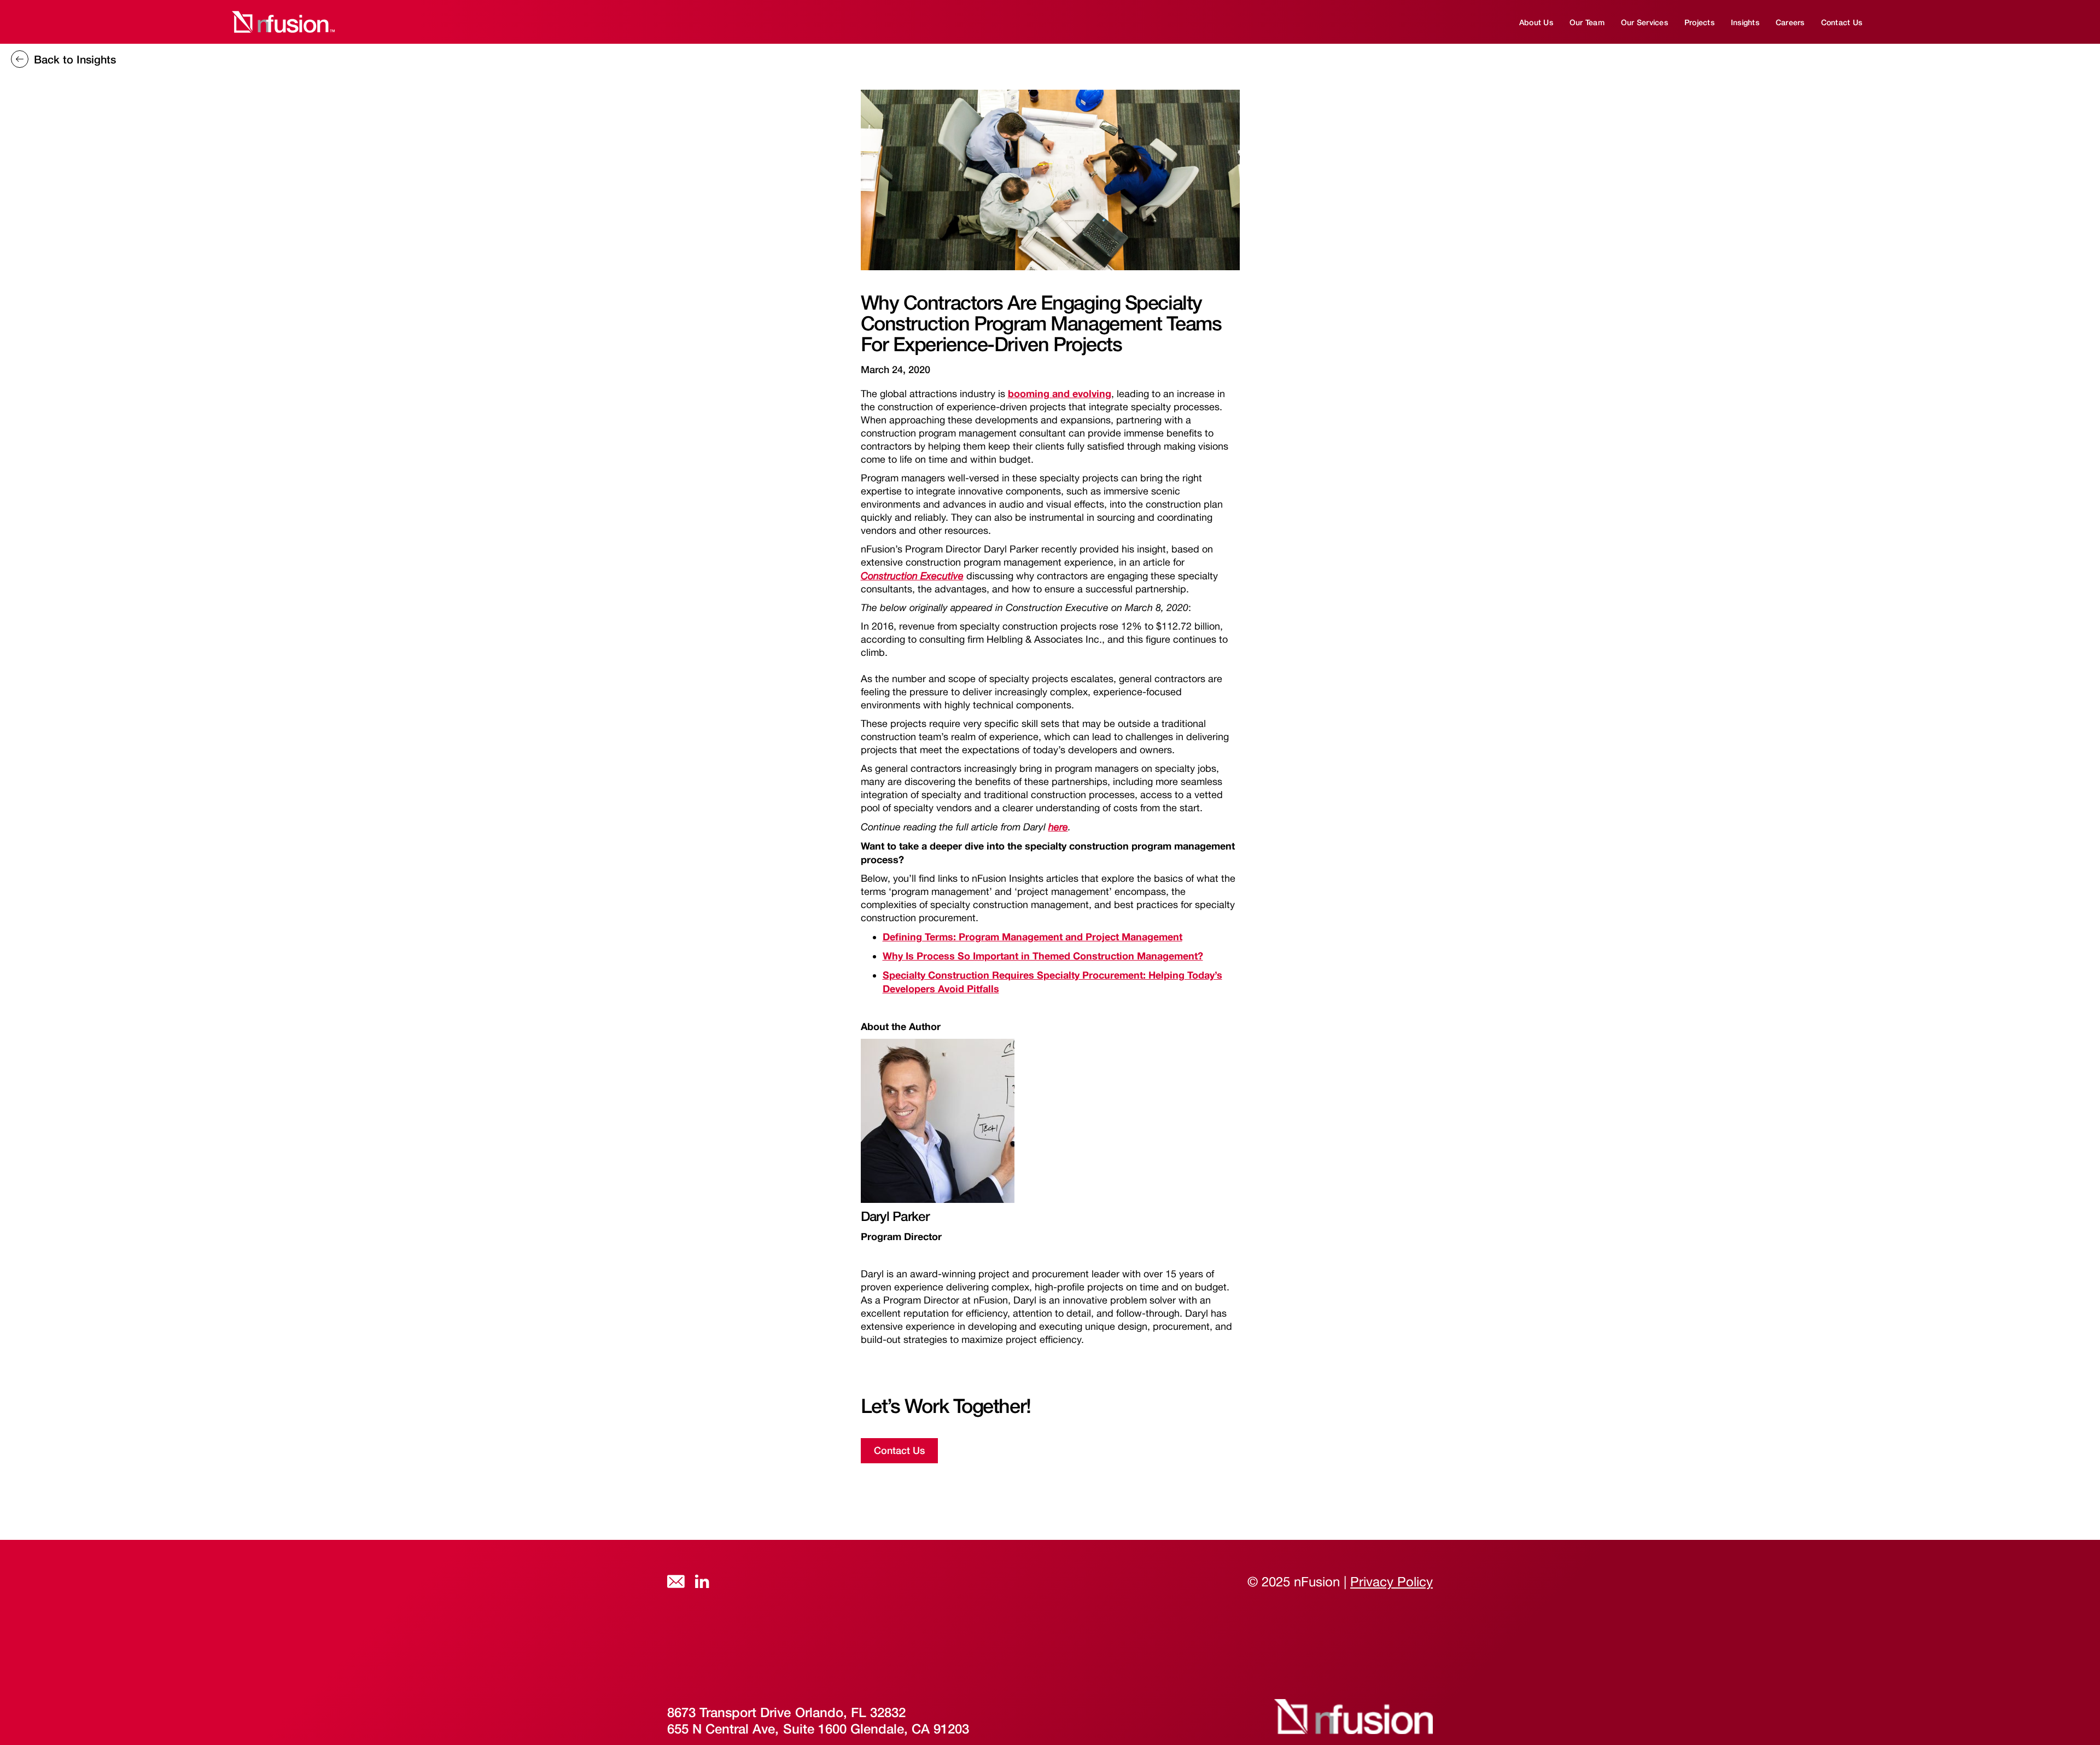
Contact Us (1842, 22)
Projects (1699, 22)
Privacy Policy (1392, 1581)
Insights (1745, 22)
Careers (1790, 22)
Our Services (1644, 22)
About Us (1536, 22)
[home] (282, 22)
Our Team (1587, 22)
